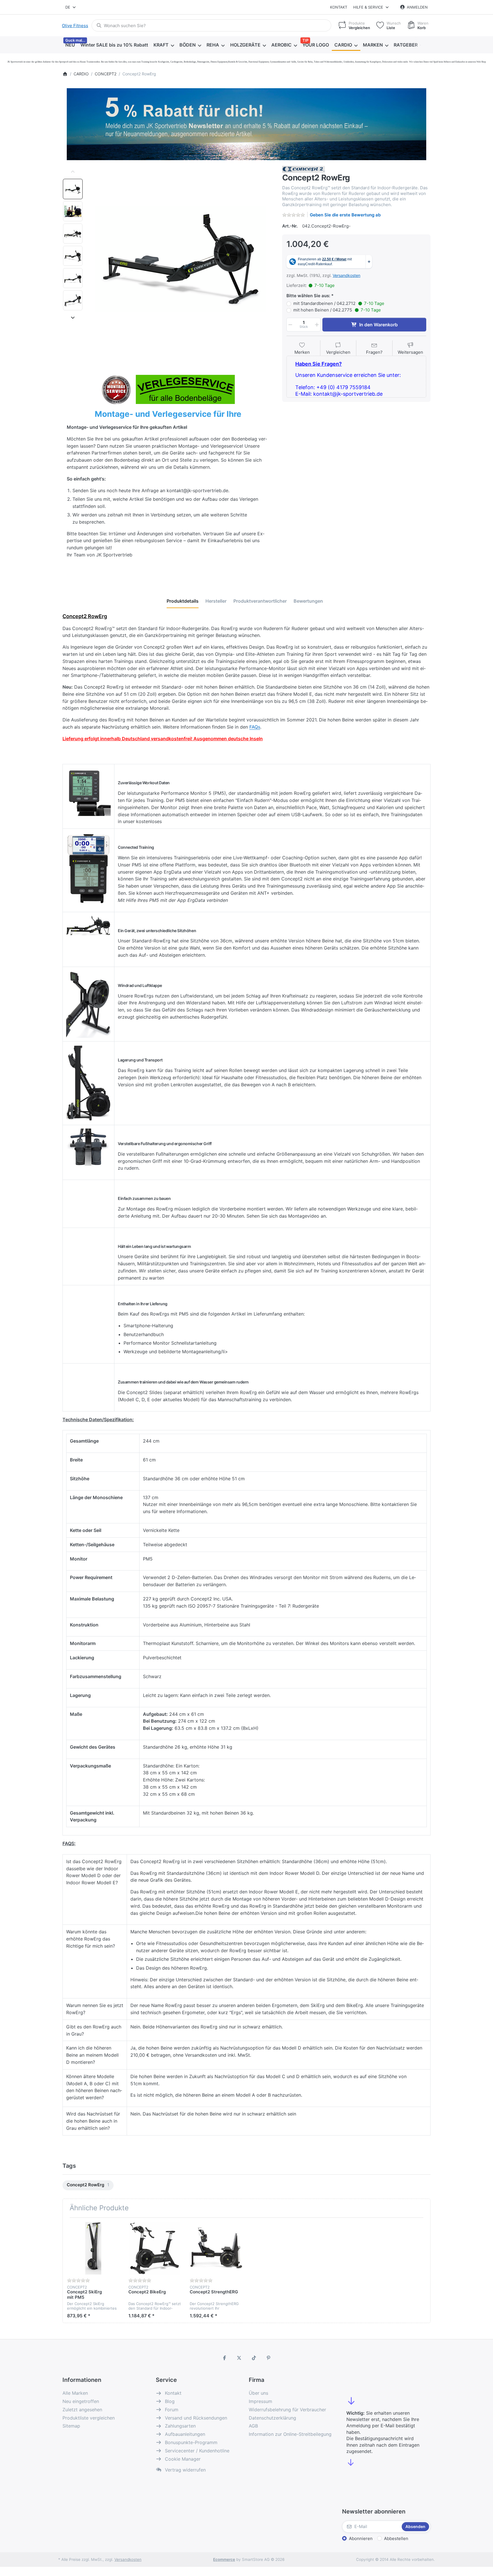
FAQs (255, 727)
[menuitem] (70, 45)
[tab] (183, 601)
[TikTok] (254, 2358)
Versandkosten (346, 275)
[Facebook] (225, 2358)
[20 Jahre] (246, 123)
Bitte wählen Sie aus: (308, 296)
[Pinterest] (269, 2358)
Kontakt (339, 7)
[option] (73, 189)
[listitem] (181, 259)
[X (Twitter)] (239, 2358)
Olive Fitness (75, 26)
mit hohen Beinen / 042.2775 (337, 310)
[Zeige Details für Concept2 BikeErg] (155, 2248)
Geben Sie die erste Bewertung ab (345, 215)
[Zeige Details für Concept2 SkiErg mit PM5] (93, 2248)
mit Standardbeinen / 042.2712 (339, 303)
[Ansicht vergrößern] (181, 259)
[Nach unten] (73, 317)
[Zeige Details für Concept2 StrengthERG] (216, 2248)
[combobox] (71, 7)
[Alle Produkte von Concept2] (304, 169)
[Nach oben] (73, 172)
